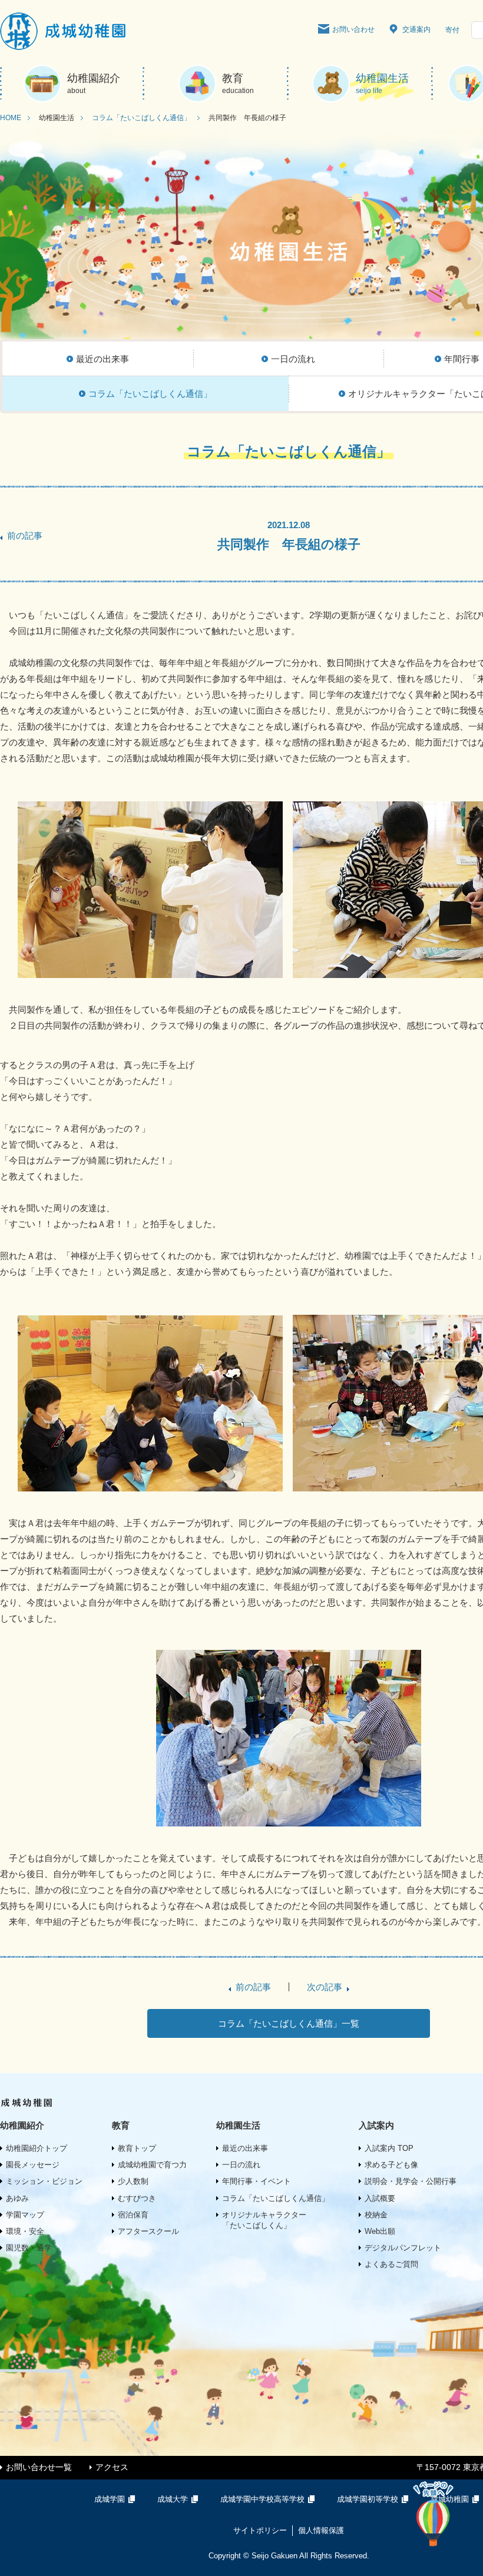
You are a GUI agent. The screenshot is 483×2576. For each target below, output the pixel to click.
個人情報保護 (321, 2530)
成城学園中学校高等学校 (262, 2499)
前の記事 (25, 536)
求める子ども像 (391, 2165)
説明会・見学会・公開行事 (411, 2181)
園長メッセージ (33, 2165)
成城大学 (173, 2499)
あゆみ (17, 2198)
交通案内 (416, 29)
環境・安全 (25, 2231)
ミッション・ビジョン (44, 2181)
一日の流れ (241, 2165)
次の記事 (325, 1987)
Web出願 (380, 2231)
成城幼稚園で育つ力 (152, 2165)
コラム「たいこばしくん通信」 (141, 118)
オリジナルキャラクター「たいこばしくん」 (264, 2220)
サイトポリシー (260, 2530)
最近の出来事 (245, 2148)
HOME (11, 118)
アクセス (112, 2467)
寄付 (452, 30)
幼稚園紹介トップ (37, 2148)
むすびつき (137, 2198)
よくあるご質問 (391, 2264)
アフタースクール (148, 2231)
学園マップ (25, 2215)
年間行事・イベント (257, 2181)
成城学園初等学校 (368, 2499)
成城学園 (110, 2499)
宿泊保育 (133, 2215)
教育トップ (137, 2148)
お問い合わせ (353, 29)
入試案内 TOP (389, 2148)
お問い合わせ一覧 (39, 2467)
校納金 (376, 2215)
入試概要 (380, 2198)
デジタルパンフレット (403, 2248)
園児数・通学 (29, 2248)
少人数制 (133, 2181)
